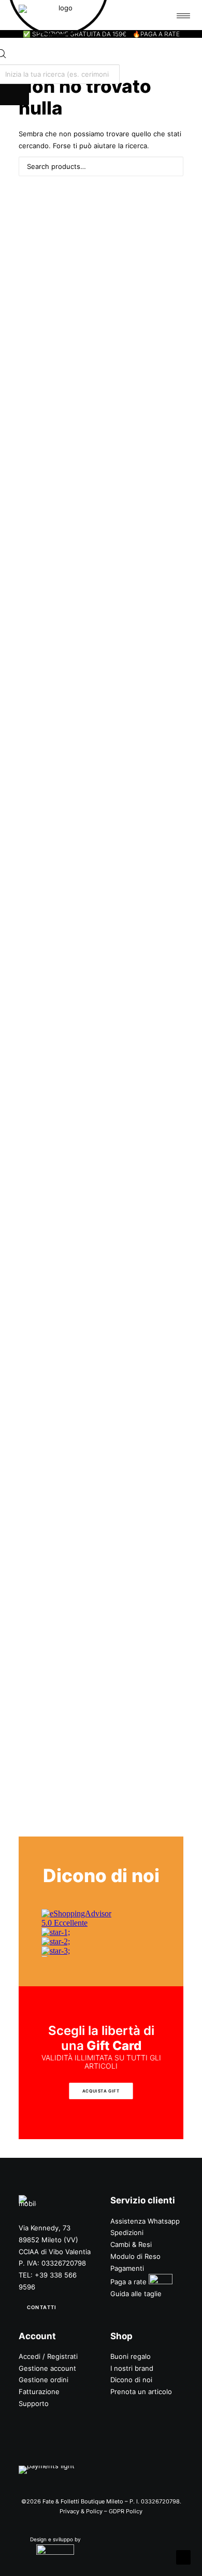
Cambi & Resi (131, 2244)
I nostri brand (132, 2368)
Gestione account (47, 2368)
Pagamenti (127, 2268)
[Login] (141, 15)
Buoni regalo (131, 2356)
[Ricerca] (101, 166)
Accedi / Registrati (48, 2356)
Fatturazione (39, 2392)
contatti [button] (41, 2307)
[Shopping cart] (157, 15)
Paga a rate (128, 2282)
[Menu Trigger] (183, 16)
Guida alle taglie (136, 2294)
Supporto (34, 2403)
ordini (59, 2380)
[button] (171, 165)
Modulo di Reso (135, 2256)
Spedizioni (127, 2232)
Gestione (33, 2380)
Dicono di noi (131, 2380)
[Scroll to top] (183, 2557)
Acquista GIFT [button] (101, 2091)
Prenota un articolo (141, 2392)
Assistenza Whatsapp (145, 2221)
